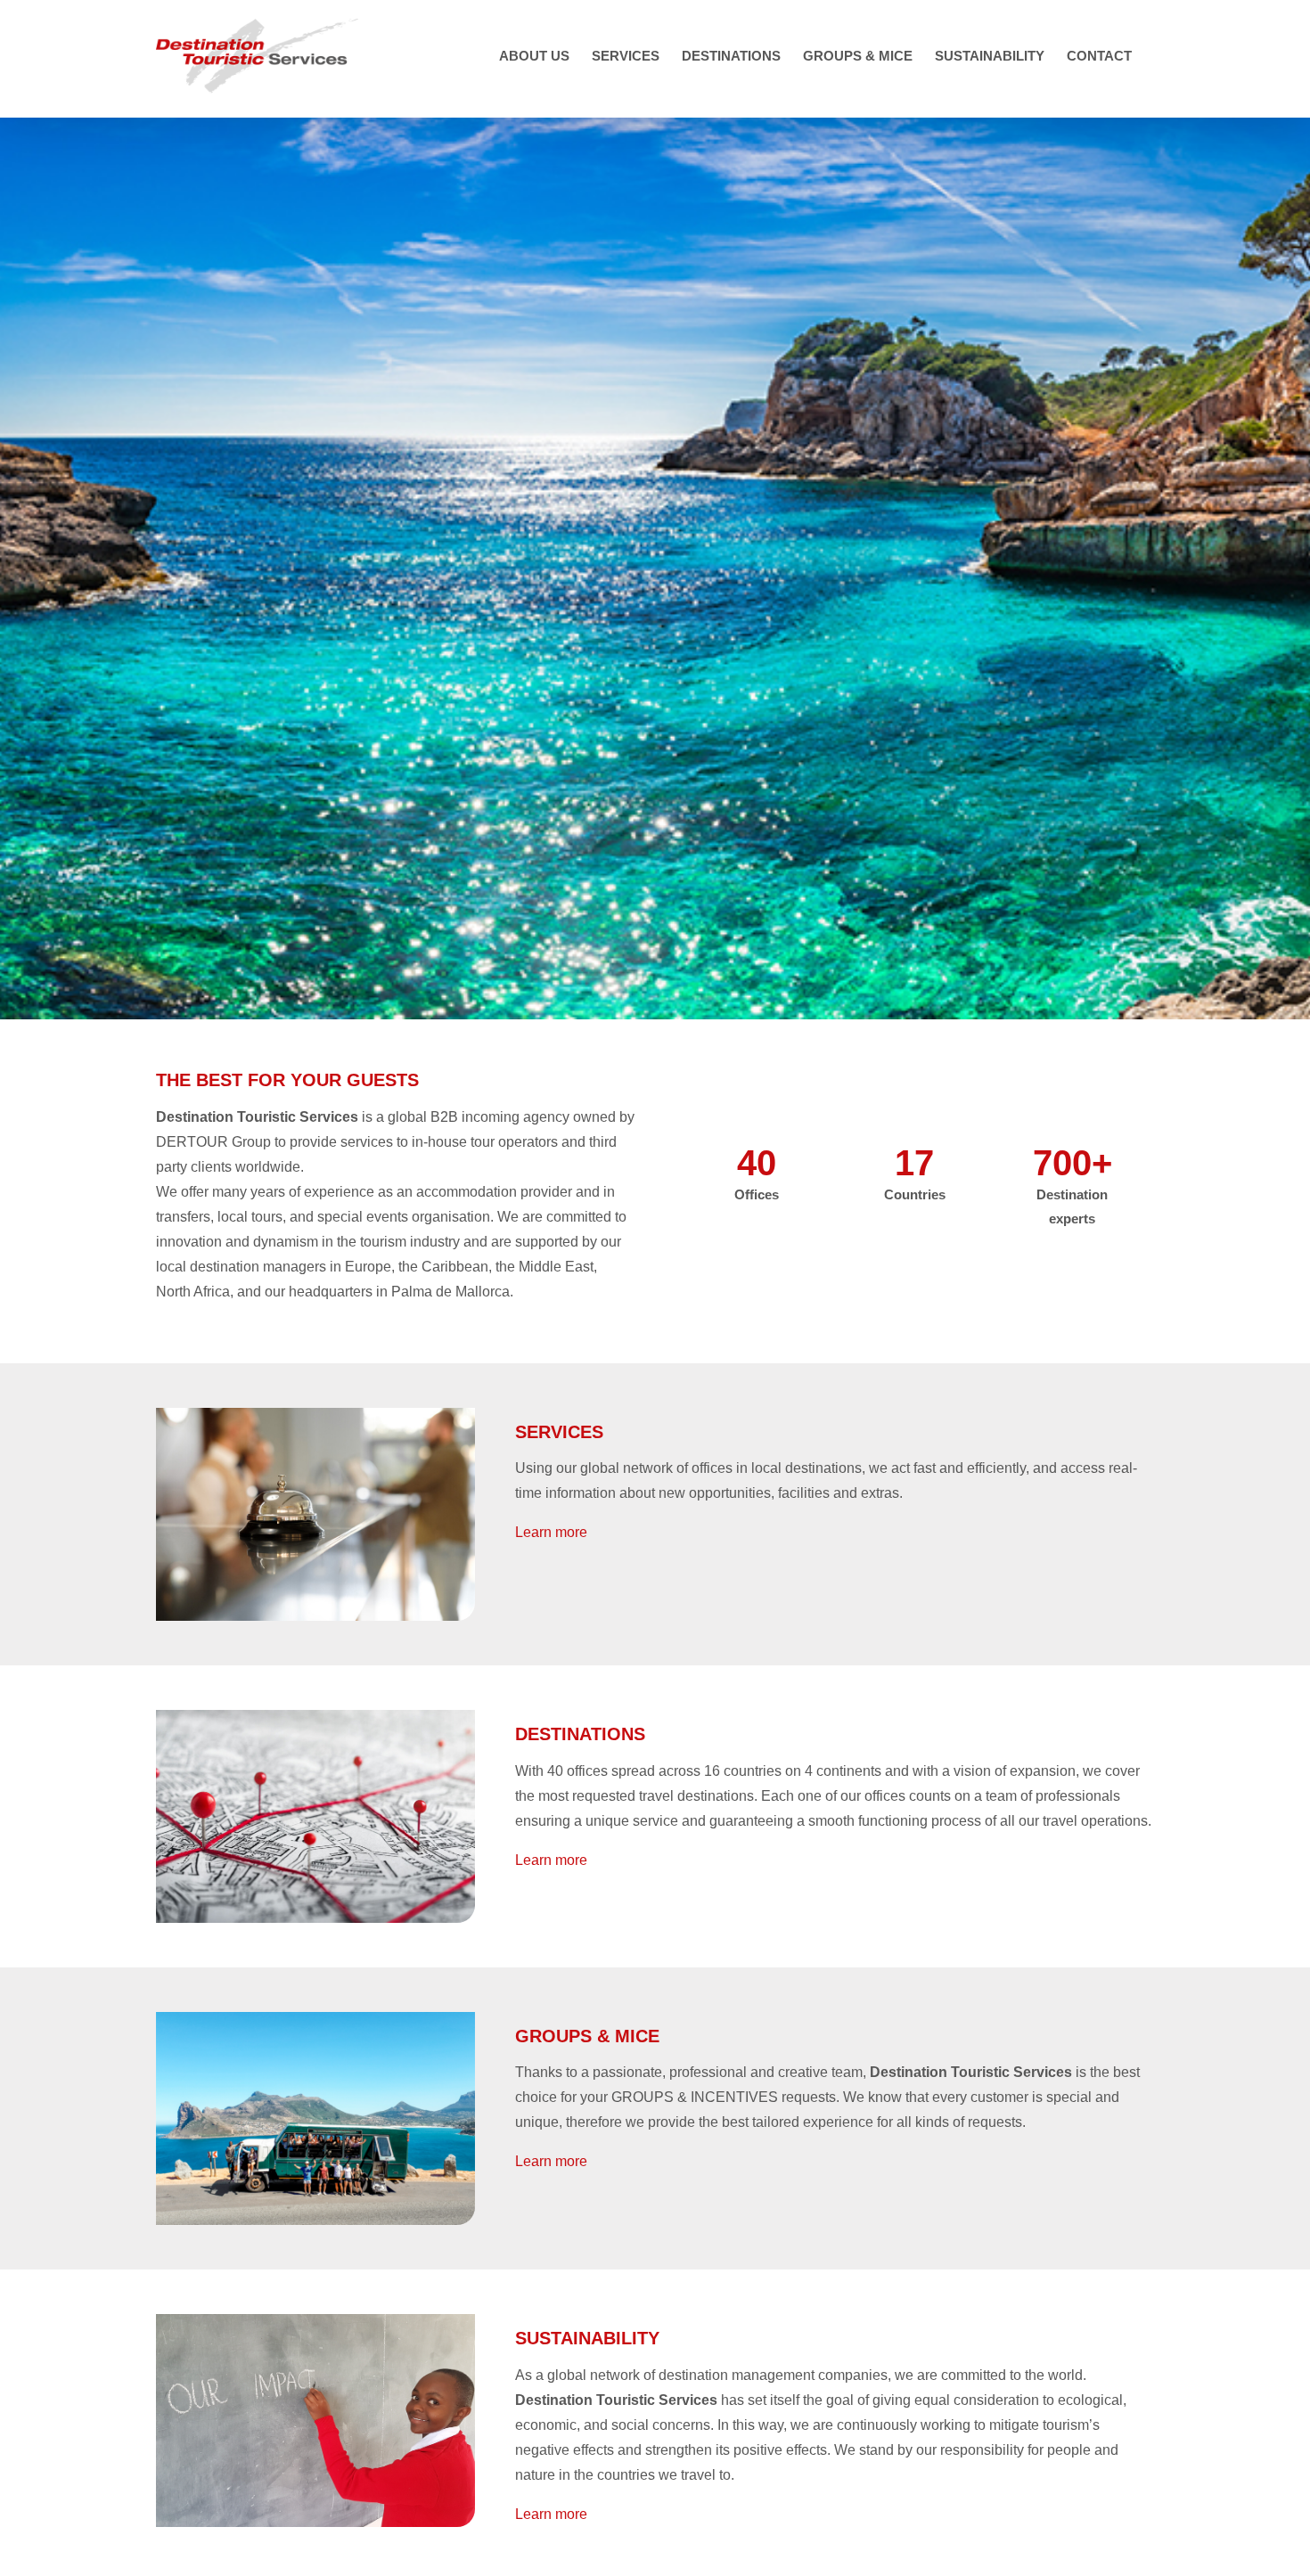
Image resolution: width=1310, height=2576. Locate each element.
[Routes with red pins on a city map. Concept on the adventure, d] (315, 1717)
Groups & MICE (587, 2036)
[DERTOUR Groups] (315, 2019)
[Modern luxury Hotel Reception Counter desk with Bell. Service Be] (315, 1415)
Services (559, 1432)
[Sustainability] (315, 2321)
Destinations (580, 1734)
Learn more (551, 1532)
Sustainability (587, 2338)
